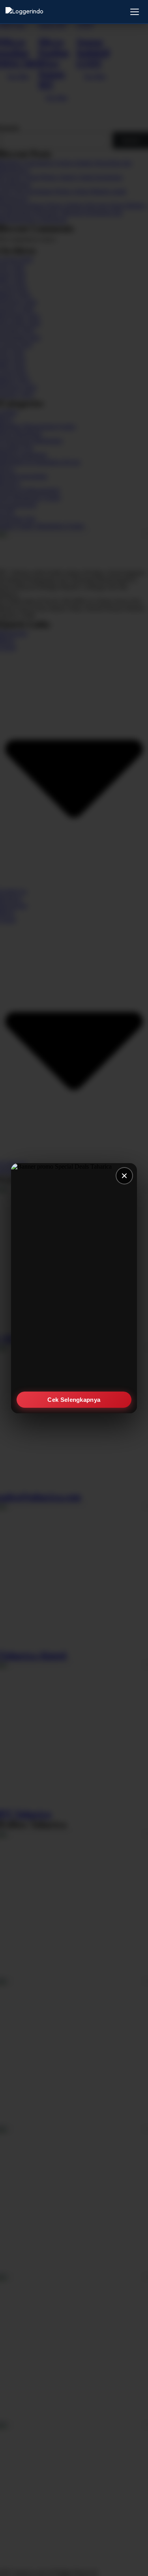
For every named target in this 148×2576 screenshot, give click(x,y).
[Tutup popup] (124, 1176)
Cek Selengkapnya (74, 1399)
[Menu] (135, 12)
